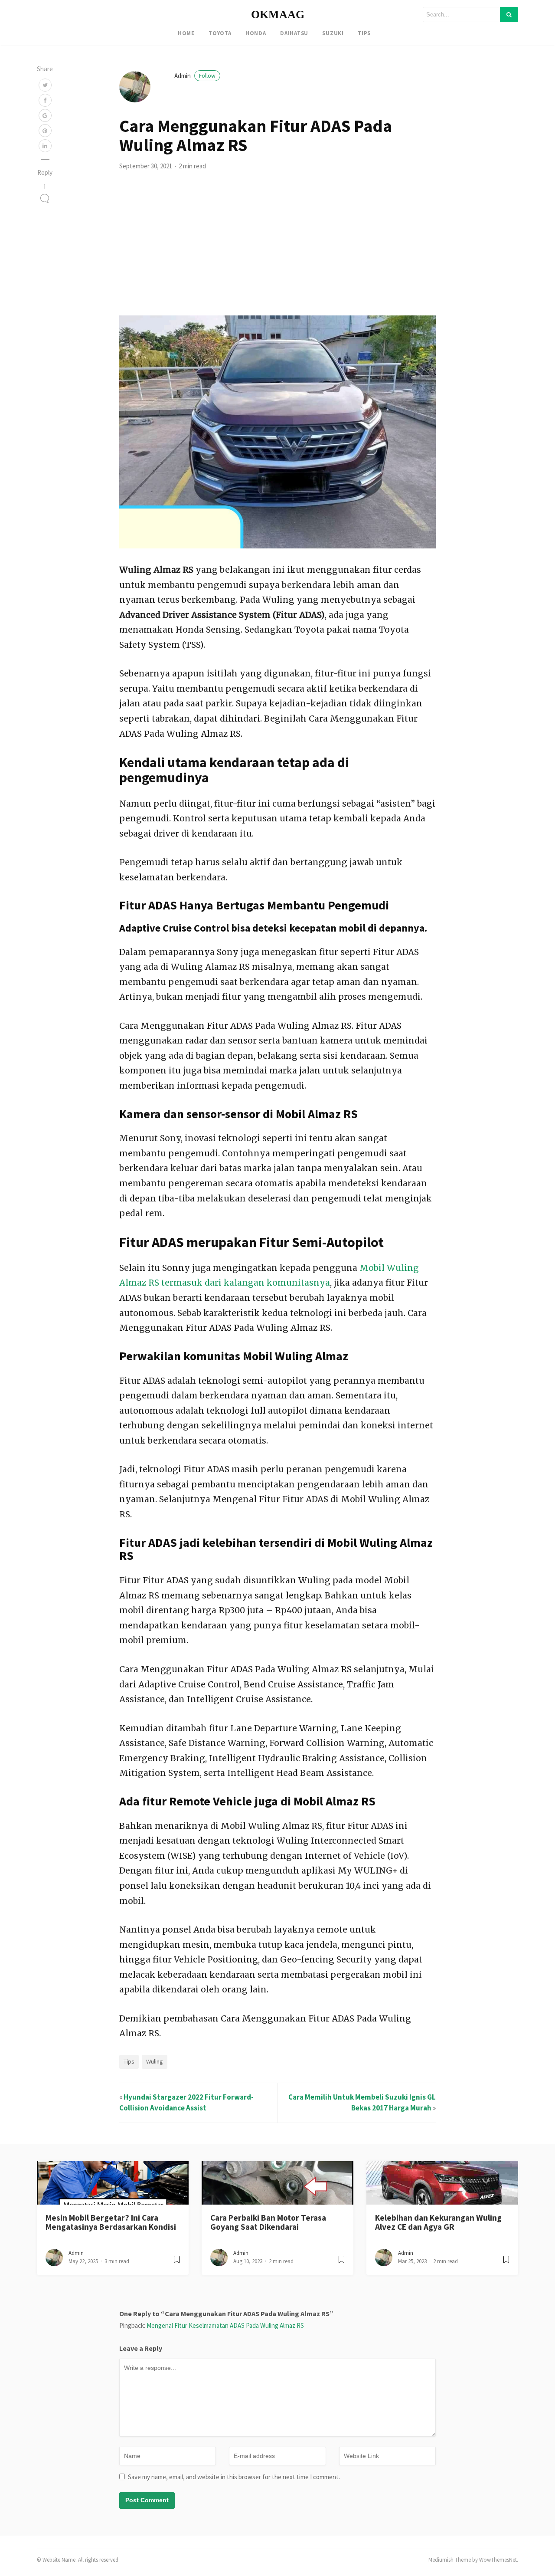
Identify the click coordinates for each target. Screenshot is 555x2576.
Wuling (155, 2061)
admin (195, 76)
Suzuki (333, 33)
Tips (364, 33)
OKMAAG (278, 15)
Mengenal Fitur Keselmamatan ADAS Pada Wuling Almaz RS (225, 2325)
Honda (256, 33)
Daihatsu (294, 33)
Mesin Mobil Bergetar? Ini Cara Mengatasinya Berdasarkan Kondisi (111, 2222)
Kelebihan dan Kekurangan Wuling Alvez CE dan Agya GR (438, 2222)
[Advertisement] (277, 250)
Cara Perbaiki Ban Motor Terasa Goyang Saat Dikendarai (268, 2222)
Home (186, 33)
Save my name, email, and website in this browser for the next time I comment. (234, 2477)
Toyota (220, 33)
